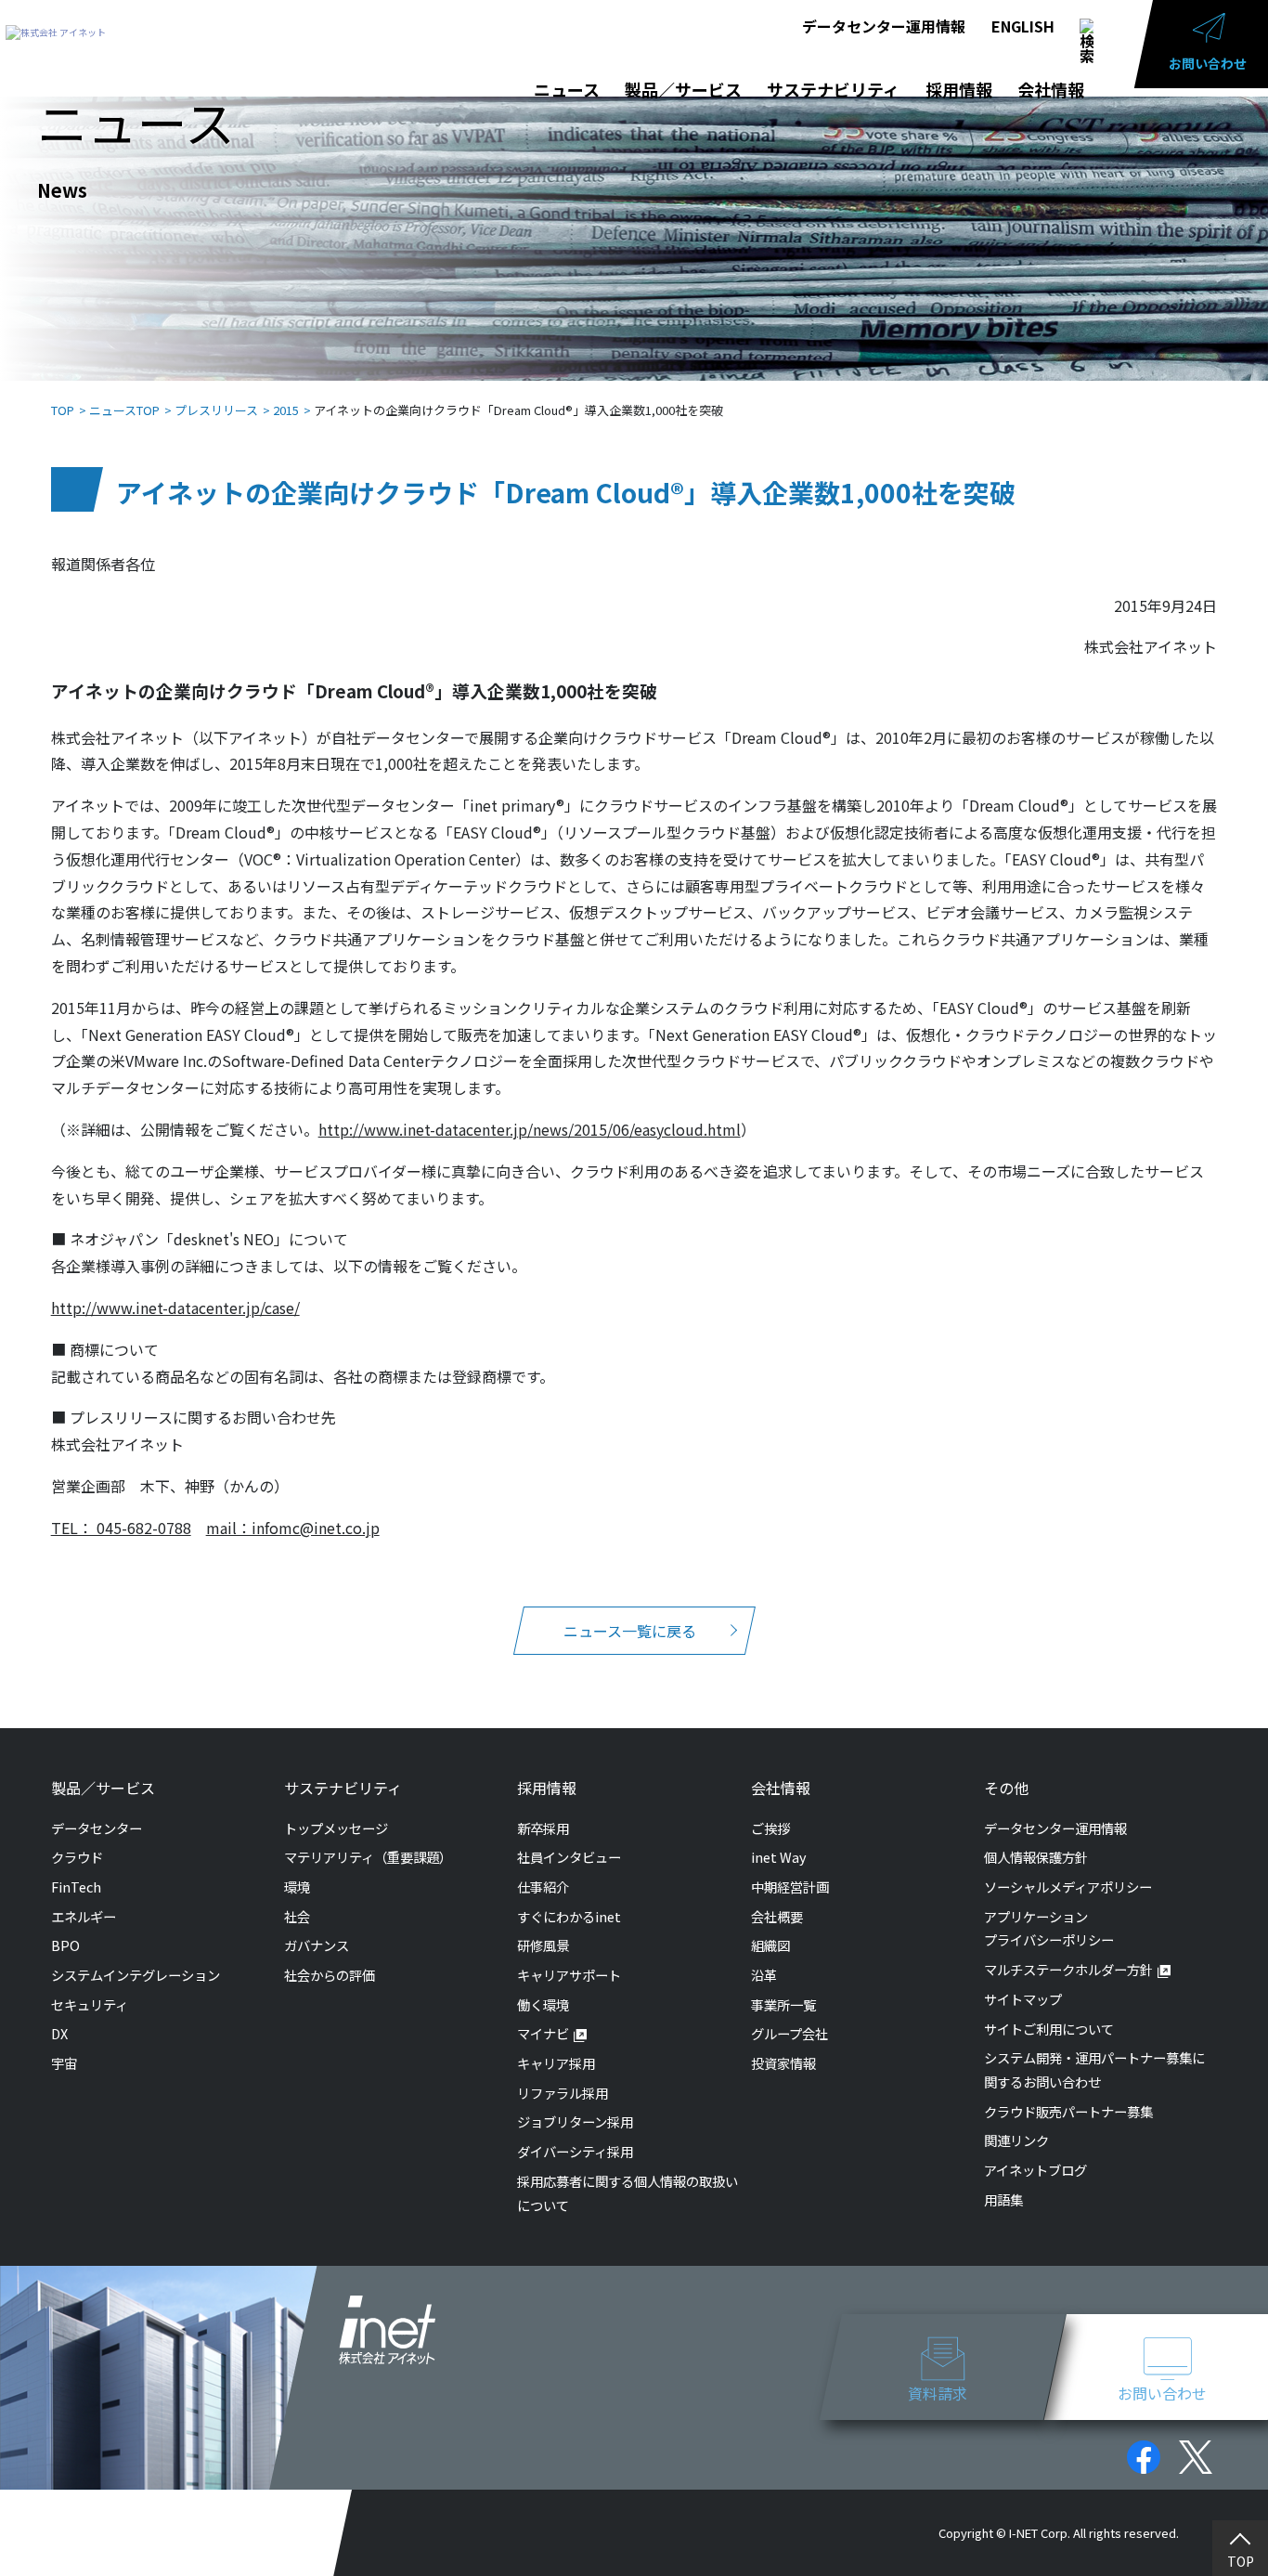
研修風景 (543, 1945)
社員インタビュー (569, 1857)
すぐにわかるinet (569, 1916)
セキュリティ (90, 2004)
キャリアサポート (569, 1975)
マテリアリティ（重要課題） (368, 1857)
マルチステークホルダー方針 (1068, 1969)
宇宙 (64, 2063)
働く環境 (543, 2004)
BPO (65, 1945)
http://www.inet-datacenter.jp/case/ (175, 1308)
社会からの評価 (330, 1975)
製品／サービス (683, 89)
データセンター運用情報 (884, 26)
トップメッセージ (336, 1828)
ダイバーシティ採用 (575, 2151)
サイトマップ (1023, 1999)
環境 (297, 1886)
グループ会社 (789, 2033)
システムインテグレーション (136, 1975)
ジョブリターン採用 (575, 2121)
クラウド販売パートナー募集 (1068, 2111)
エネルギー (84, 1916)
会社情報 (1051, 89)
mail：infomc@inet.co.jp (293, 1528)
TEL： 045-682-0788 (121, 1528)
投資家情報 (783, 2063)
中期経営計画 (790, 1886)
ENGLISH (1023, 26)
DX (59, 2033)
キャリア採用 (556, 2063)
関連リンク (1016, 2140)
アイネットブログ (1035, 2170)
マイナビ (543, 2033)
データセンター (97, 1828)
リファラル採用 (563, 2093)
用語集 (1003, 2199)
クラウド (77, 1857)
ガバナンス (317, 1945)
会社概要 (777, 1916)
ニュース (567, 89)
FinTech (76, 1886)
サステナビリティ (833, 89)
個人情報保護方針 (1036, 1857)
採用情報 (959, 89)
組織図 (770, 1945)
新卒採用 (543, 1828)
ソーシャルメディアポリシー (1068, 1886)
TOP (1241, 2561)
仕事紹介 (543, 1886)
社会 (297, 1916)
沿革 (764, 1975)
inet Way (779, 1857)
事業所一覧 (783, 2004)
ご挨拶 (770, 1828)
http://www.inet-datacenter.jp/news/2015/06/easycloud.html (530, 1129)
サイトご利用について (1049, 2029)
